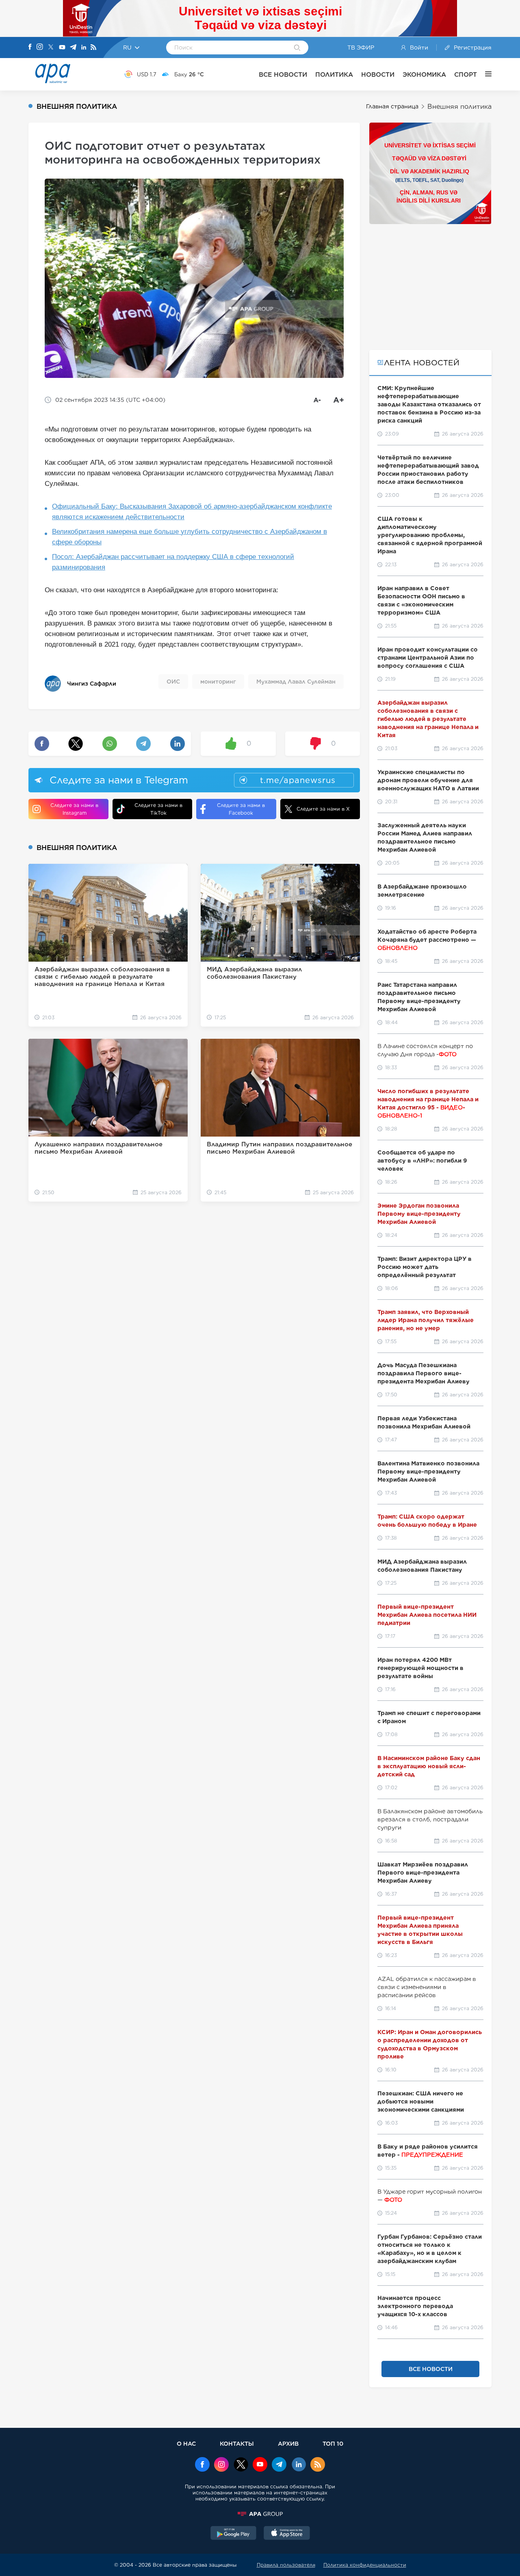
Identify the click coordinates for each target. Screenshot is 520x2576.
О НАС (186, 2443)
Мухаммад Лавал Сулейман (296, 682)
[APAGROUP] (260, 2514)
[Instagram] (40, 47)
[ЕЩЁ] (484, 74)
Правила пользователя (286, 2565)
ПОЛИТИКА (334, 74)
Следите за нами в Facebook (241, 809)
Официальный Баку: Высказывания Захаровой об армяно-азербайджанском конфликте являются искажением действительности (192, 512)
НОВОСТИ (378, 74)
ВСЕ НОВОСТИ (283, 74)
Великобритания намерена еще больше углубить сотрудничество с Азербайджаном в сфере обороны (190, 537)
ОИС (173, 682)
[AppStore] (287, 2534)
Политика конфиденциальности (365, 2565)
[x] (241, 2465)
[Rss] (93, 48)
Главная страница (392, 106)
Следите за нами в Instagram (74, 809)
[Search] (297, 48)
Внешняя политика (459, 107)
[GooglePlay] (234, 2534)
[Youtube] (62, 48)
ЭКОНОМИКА (424, 74)
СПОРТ (466, 74)
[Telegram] (73, 48)
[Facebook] (30, 47)
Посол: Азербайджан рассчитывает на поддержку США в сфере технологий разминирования (173, 562)
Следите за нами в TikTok (158, 809)
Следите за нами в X (323, 809)
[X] (51, 48)
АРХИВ (288, 2443)
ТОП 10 (333, 2443)
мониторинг (218, 682)
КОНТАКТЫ (237, 2443)
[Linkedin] (84, 48)
